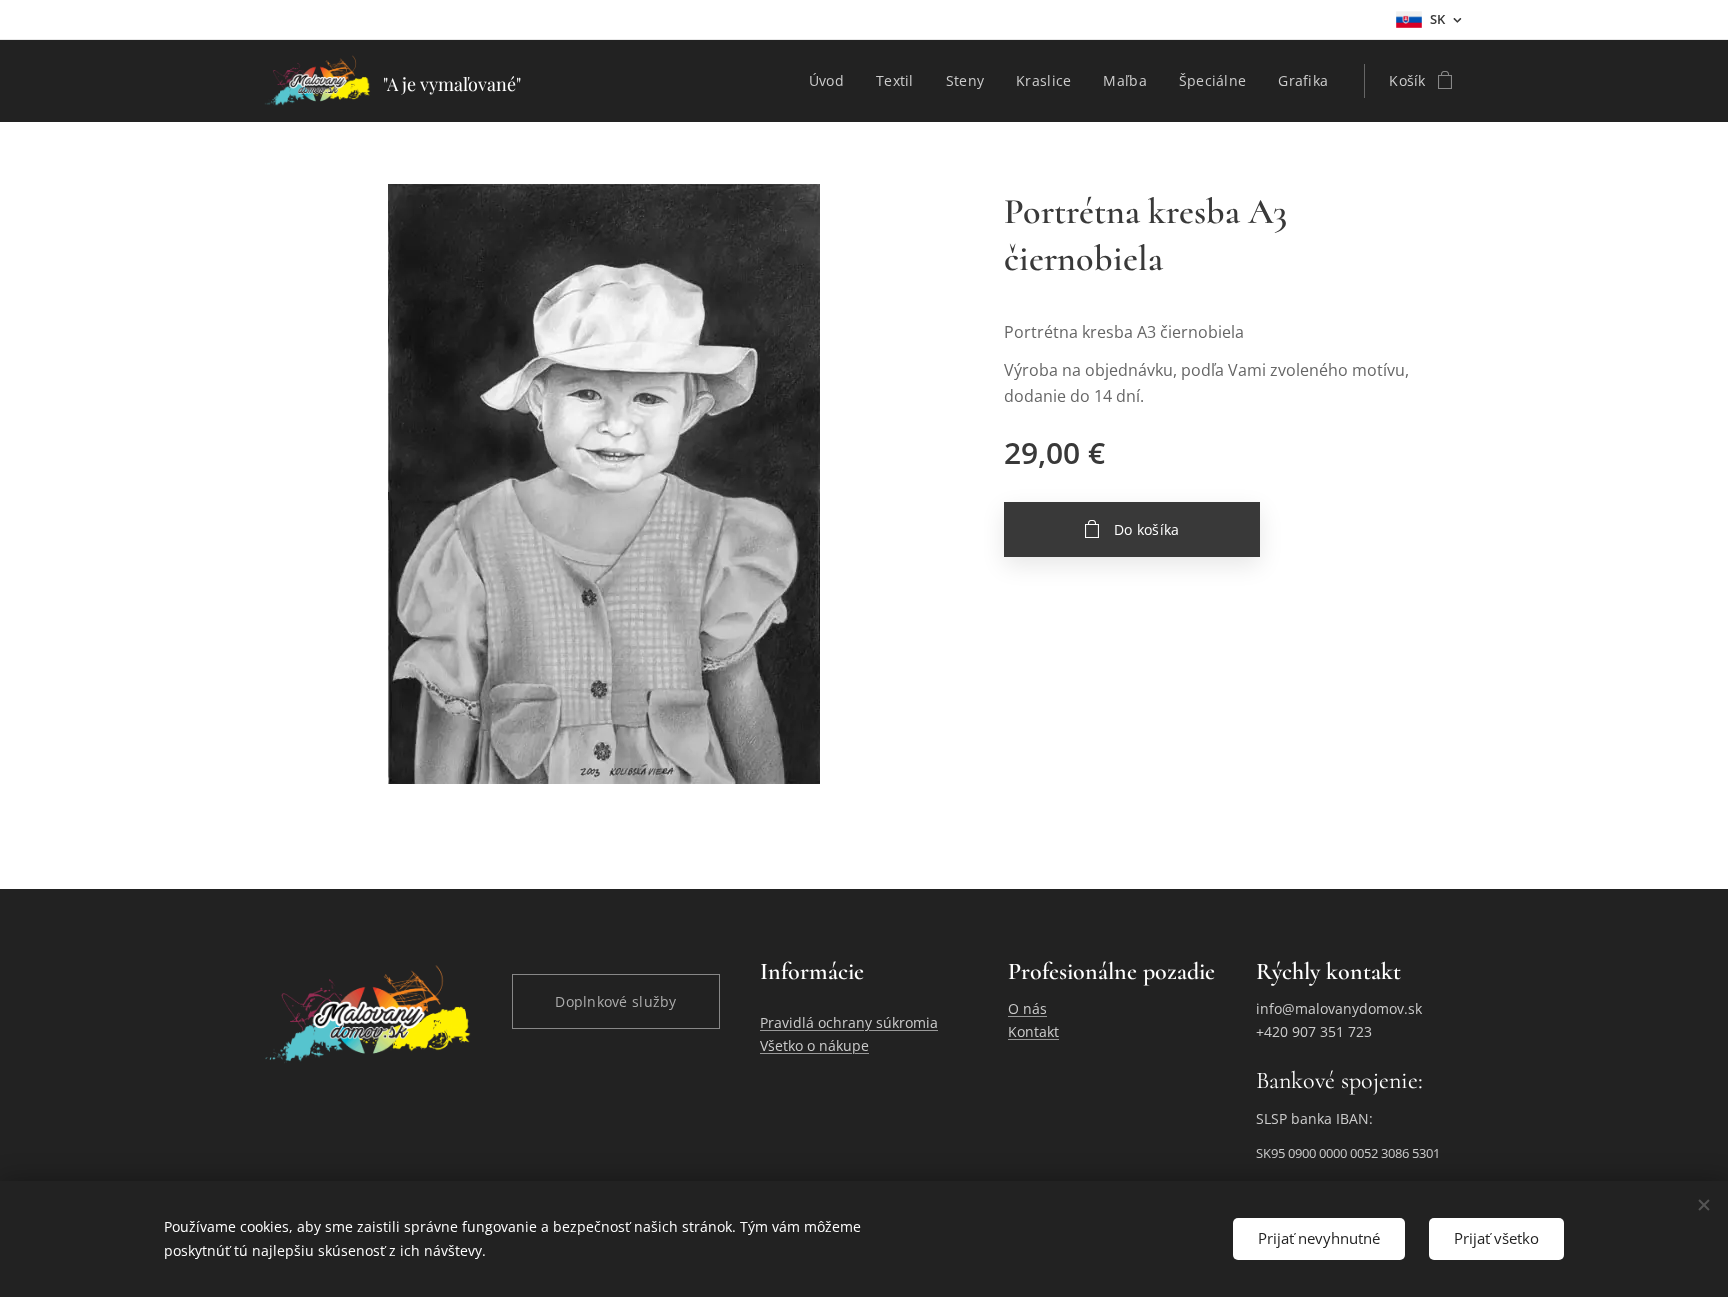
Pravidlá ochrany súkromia (849, 1022)
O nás (1027, 1008)
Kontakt (1033, 1031)
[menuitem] (832, 81)
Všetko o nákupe (814, 1045)
